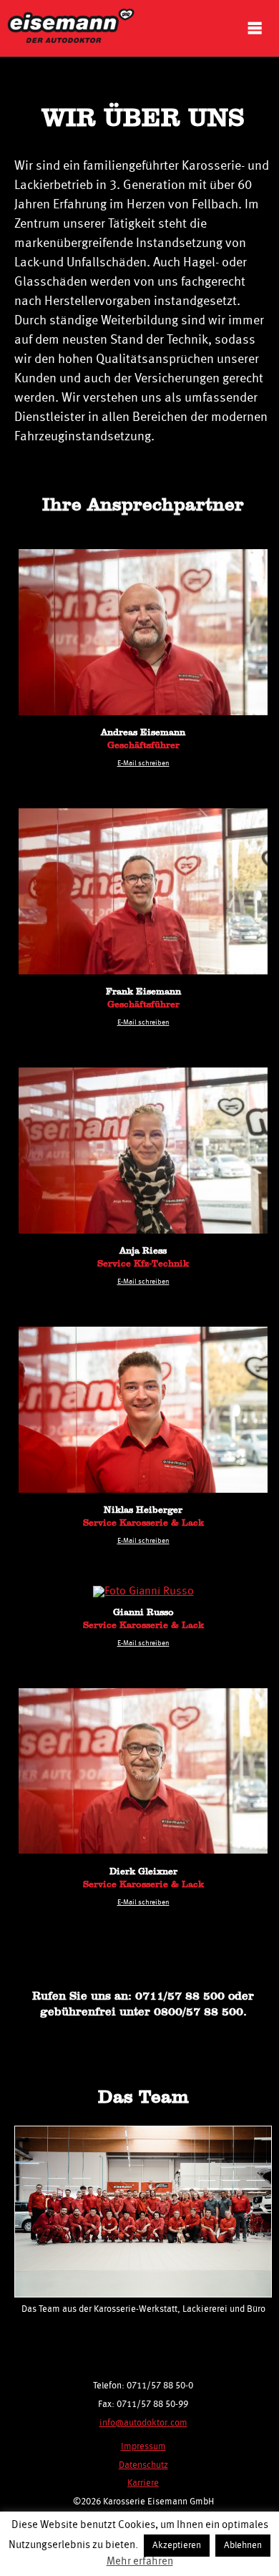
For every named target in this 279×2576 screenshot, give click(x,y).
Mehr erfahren (140, 2562)
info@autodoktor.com (143, 2423)
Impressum (143, 2447)
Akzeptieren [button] (177, 2546)
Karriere (143, 2483)
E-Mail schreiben (143, 763)
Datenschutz (143, 2465)
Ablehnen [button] (243, 2546)
